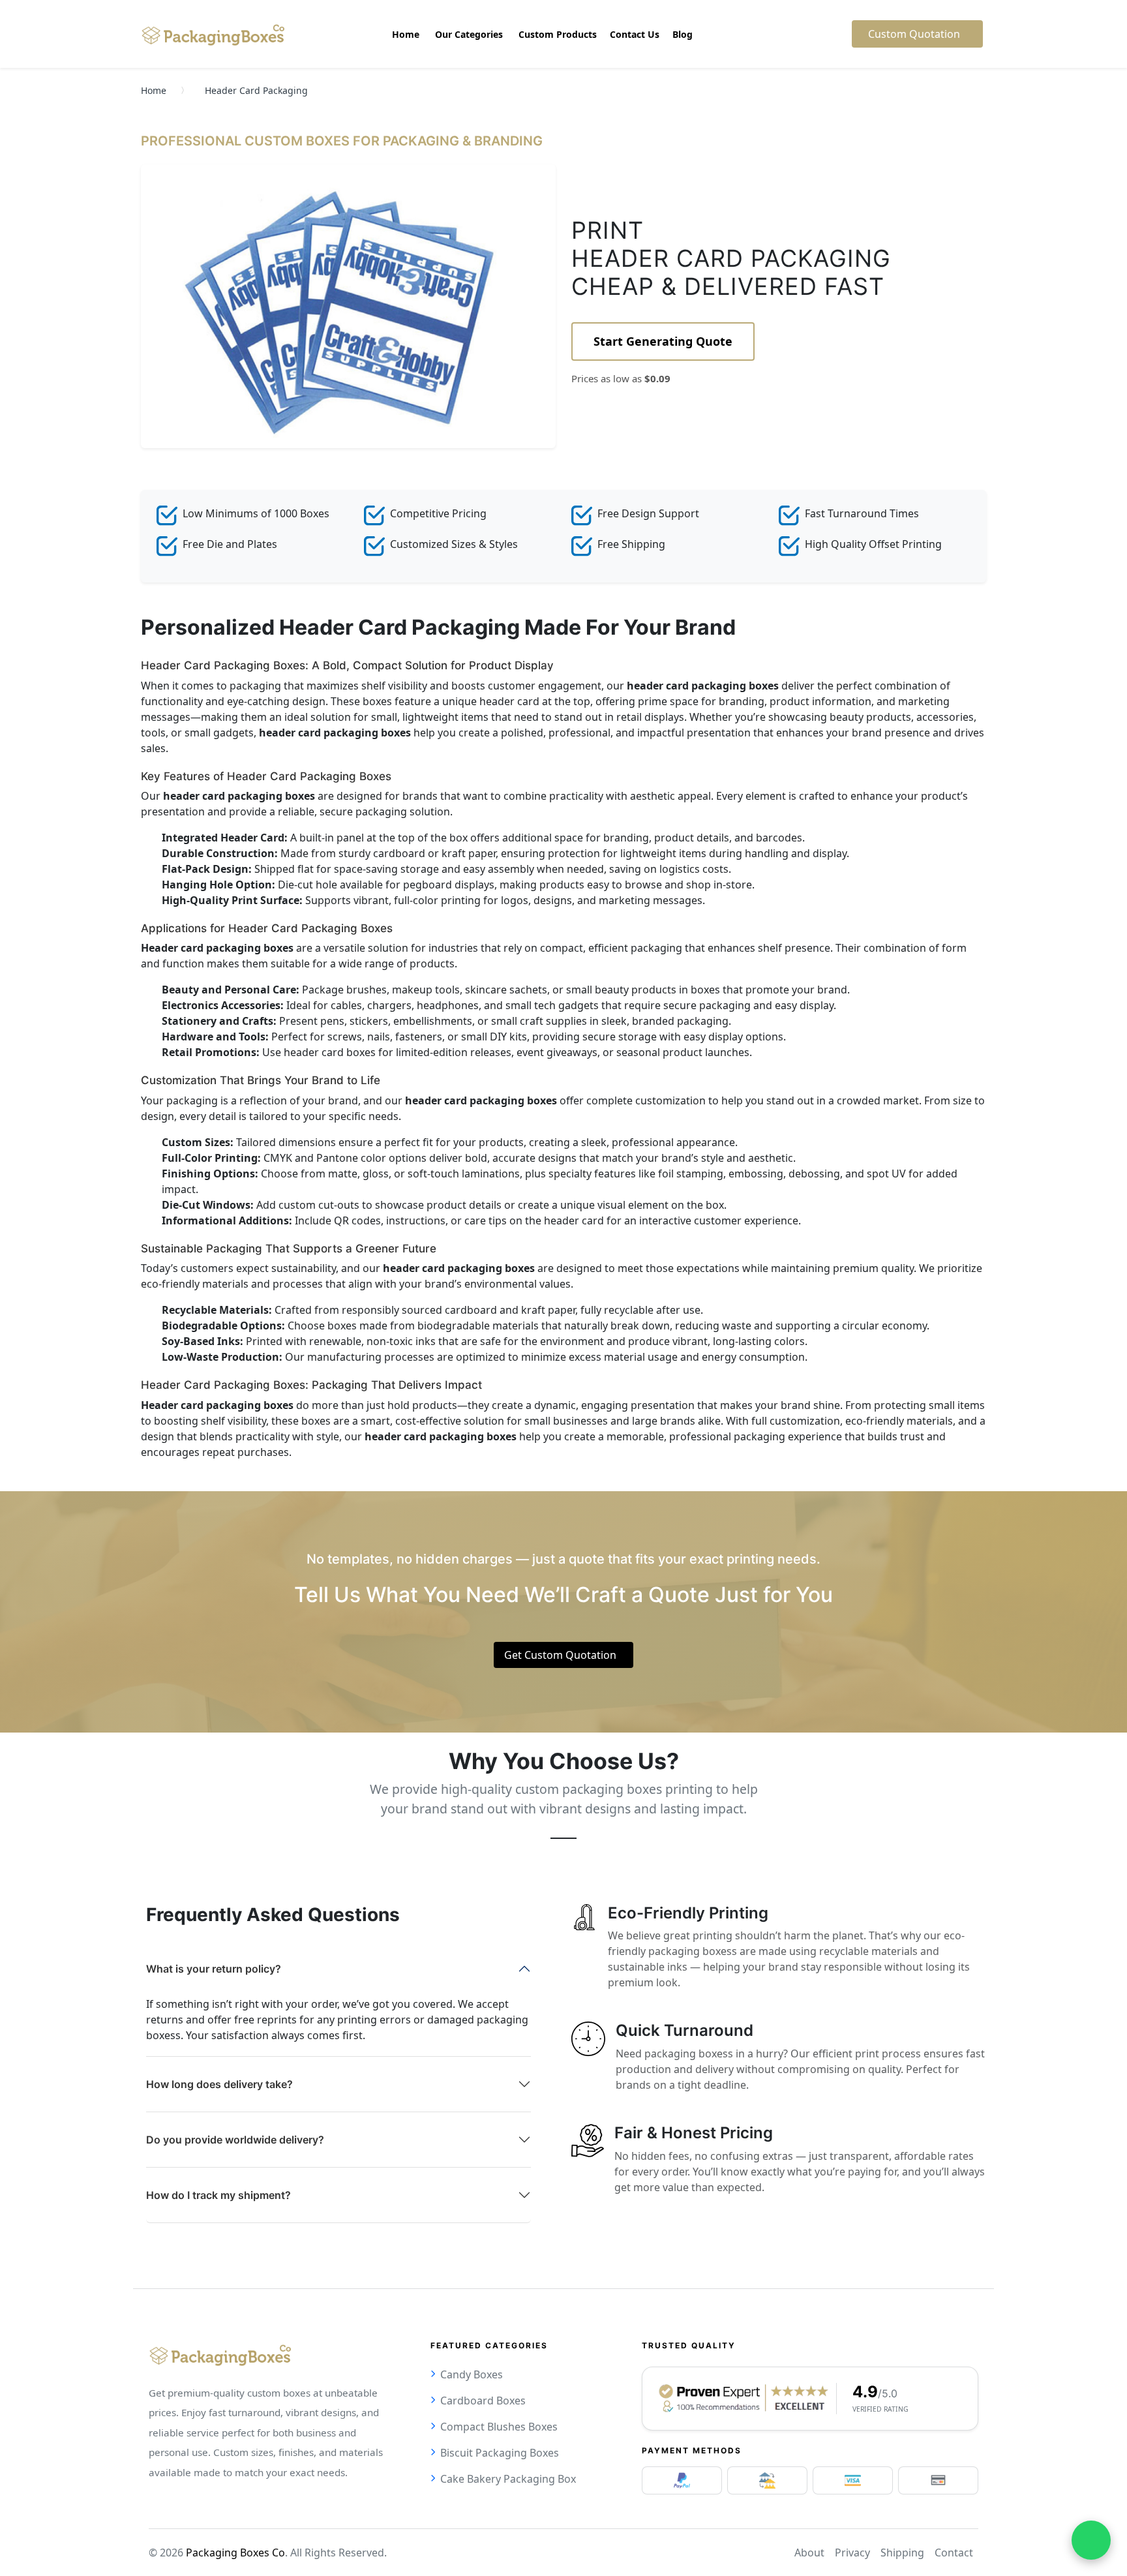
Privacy (852, 2553)
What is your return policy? (214, 1969)
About (809, 2553)
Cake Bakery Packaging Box (508, 2479)
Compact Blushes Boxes (499, 2427)
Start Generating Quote (663, 341)
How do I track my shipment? (218, 2195)
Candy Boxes (472, 2374)
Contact (954, 2553)
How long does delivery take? (219, 2084)
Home (154, 90)
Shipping (902, 2553)
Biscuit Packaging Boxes (500, 2453)
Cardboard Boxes (483, 2401)
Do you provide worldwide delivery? (235, 2140)
